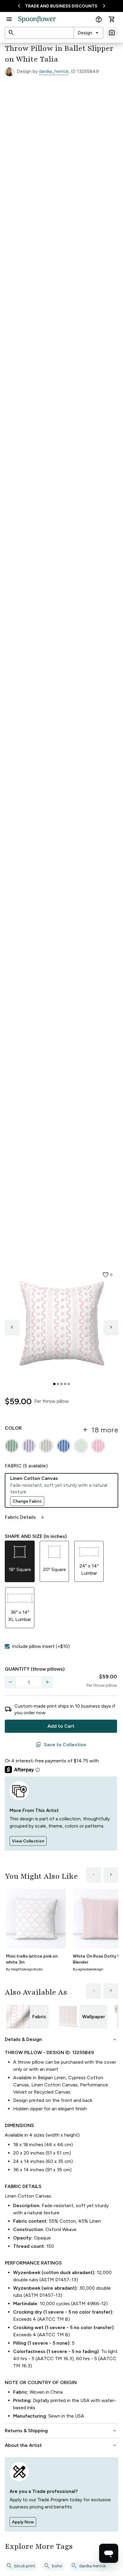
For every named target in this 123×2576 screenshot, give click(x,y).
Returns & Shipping (61, 2431)
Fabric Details (25, 1517)
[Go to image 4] (65, 1384)
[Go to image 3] (61, 1384)
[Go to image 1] (54, 1384)
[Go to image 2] (58, 1384)
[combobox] (89, 33)
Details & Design (61, 2039)
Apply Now (23, 2522)
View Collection (28, 1841)
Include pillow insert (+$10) (41, 1646)
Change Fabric (27, 1501)
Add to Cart (61, 1726)
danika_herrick (54, 71)
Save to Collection (61, 1745)
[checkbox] (7, 1646)
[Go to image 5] (69, 1384)
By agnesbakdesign (88, 1969)
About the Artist (61, 2445)
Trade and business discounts (61, 6)
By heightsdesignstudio (24, 1969)
